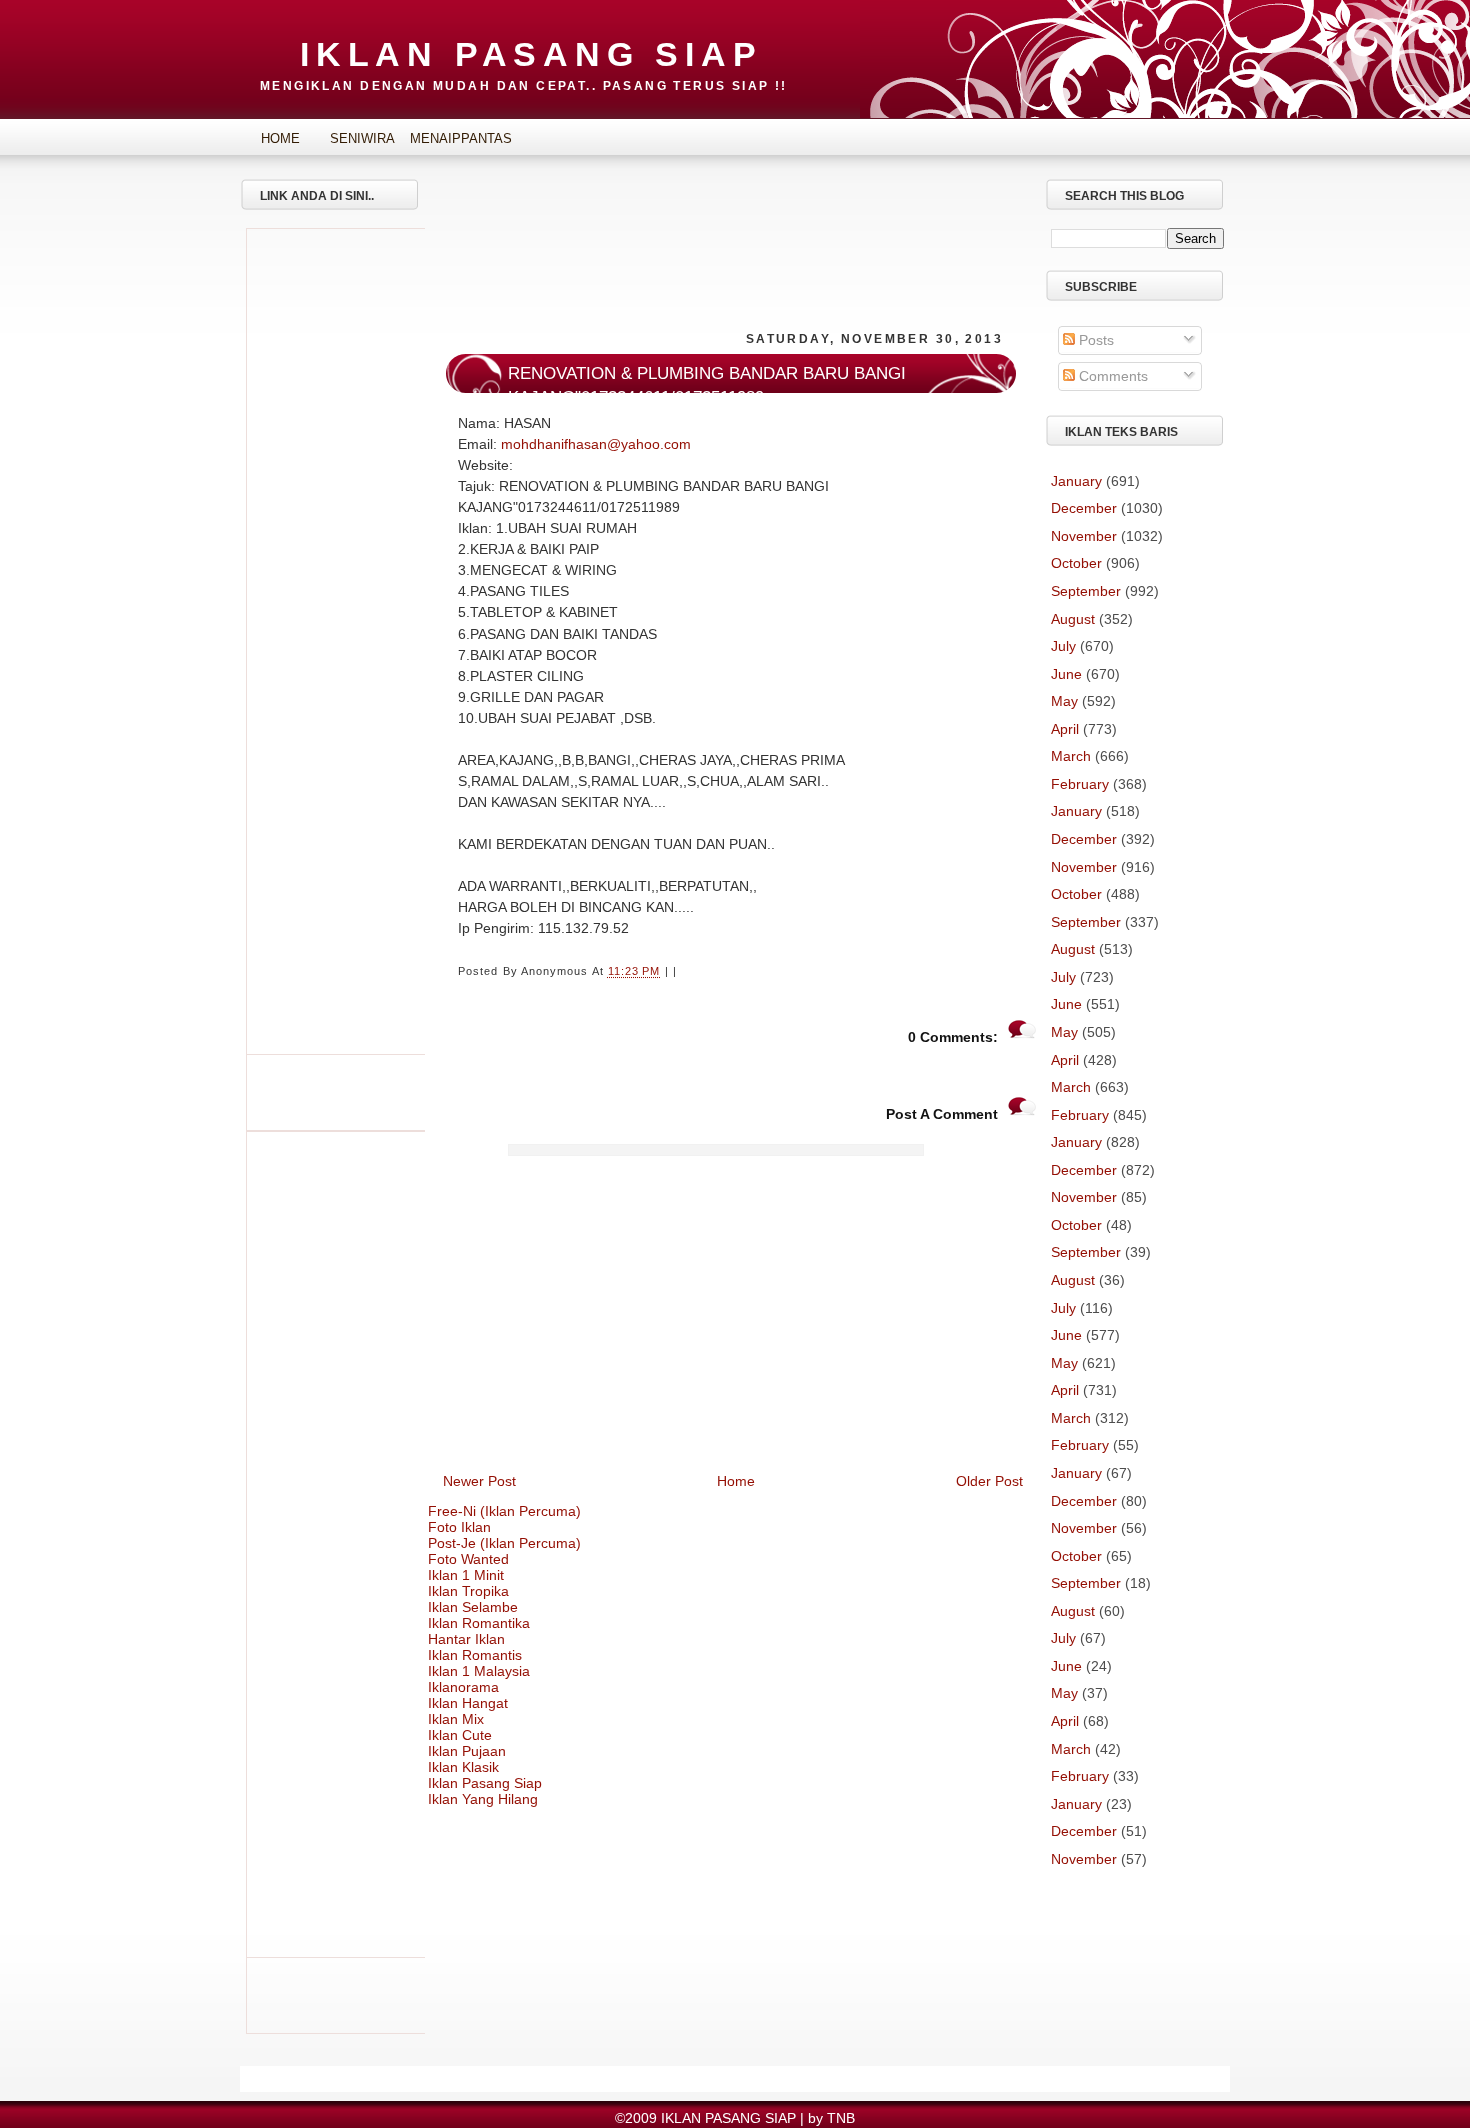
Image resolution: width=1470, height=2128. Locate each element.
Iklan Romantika (479, 1623)
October (1076, 563)
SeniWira (362, 138)
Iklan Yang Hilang (483, 1799)
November (1084, 536)
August (1073, 619)
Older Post (989, 1481)
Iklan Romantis (475, 1655)
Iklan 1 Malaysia (479, 1671)
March (1071, 756)
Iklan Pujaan (467, 1751)
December (1084, 508)
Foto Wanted (468, 1559)
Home (280, 138)
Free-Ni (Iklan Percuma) (504, 1511)
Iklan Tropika (468, 1591)
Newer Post (479, 1481)
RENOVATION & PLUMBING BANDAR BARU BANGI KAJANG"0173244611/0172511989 (707, 385)
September (1086, 591)
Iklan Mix (456, 1719)
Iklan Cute (460, 1735)
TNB (841, 2118)
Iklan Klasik (463, 1767)
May (1064, 701)
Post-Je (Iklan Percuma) (504, 1543)
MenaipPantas (445, 138)
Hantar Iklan (466, 1639)
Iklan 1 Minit (466, 1575)
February (1080, 784)
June (1066, 674)
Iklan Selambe (473, 1607)
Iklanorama (463, 1687)
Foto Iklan (459, 1527)
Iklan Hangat (468, 1703)
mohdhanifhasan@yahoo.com (596, 444)
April (1065, 729)
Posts (1094, 340)
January (1076, 481)
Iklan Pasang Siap (485, 1783)
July (1063, 646)
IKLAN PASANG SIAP (531, 54)
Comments (1111, 376)
